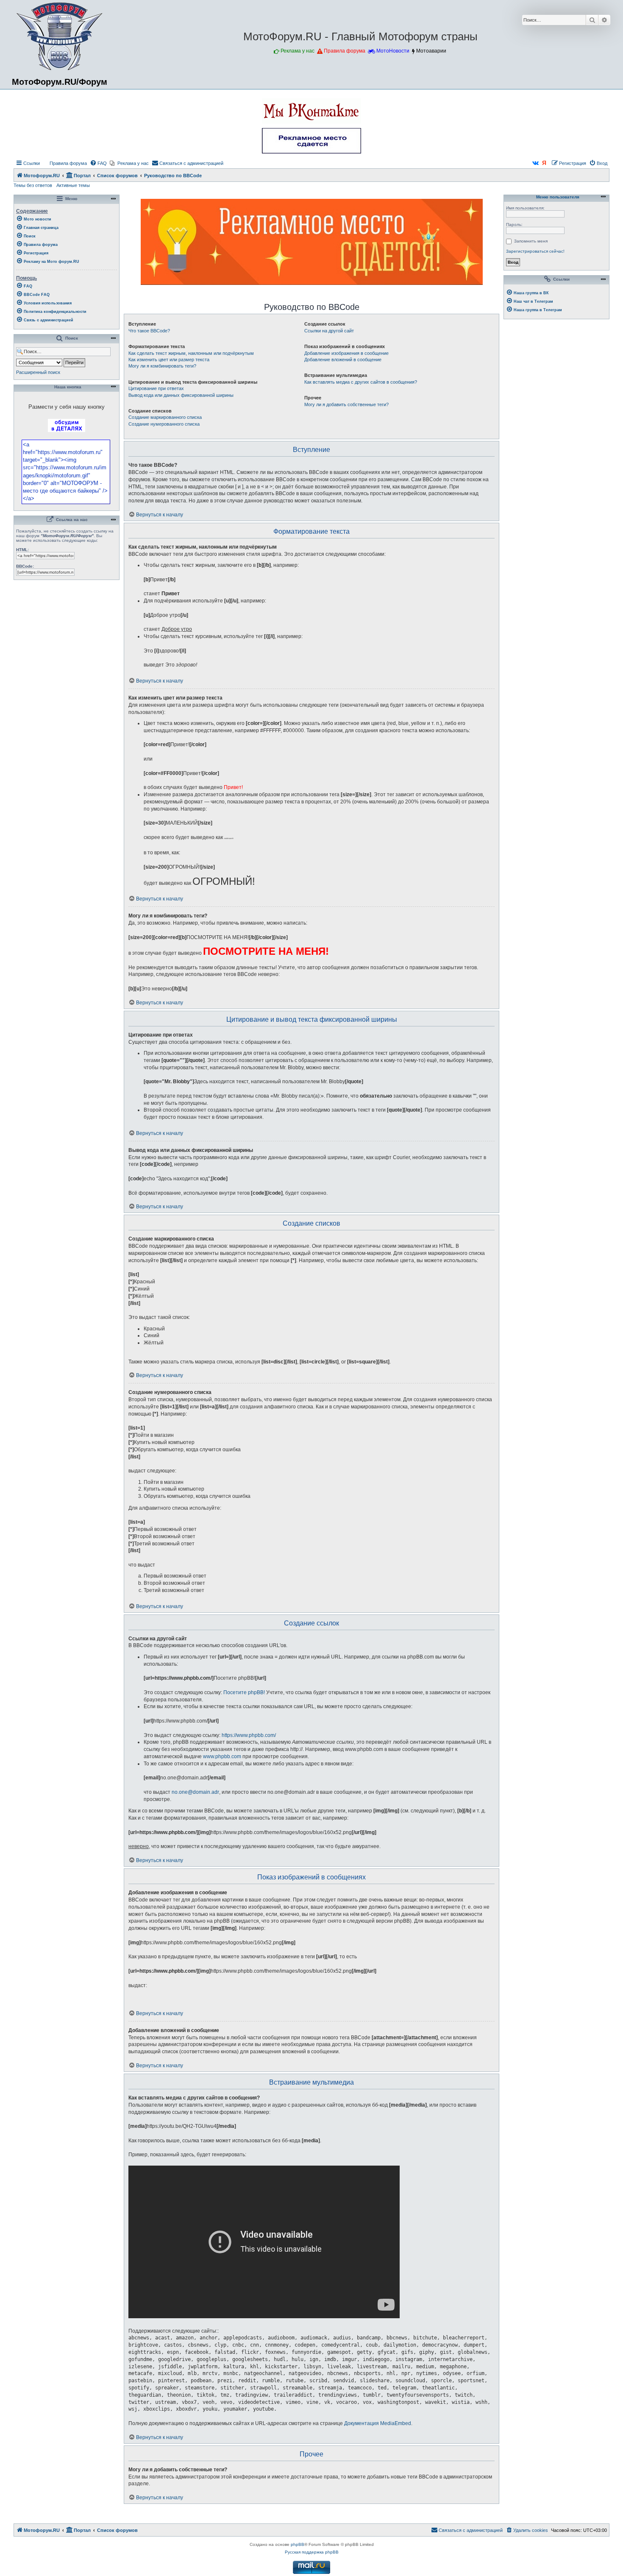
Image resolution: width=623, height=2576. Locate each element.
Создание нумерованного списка (164, 424)
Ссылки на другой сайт (329, 331)
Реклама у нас (298, 51)
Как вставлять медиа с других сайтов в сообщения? (361, 382)
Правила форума (345, 51)
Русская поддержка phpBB (312, 2552)
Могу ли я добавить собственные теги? (346, 404)
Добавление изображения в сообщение (346, 353)
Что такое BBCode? (149, 331)
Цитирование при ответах (156, 388)
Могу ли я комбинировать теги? (162, 366)
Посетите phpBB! (244, 1692)
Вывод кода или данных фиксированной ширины (181, 395)
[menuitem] (64, 163)
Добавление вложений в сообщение (343, 360)
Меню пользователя (557, 197)
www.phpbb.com (222, 1756)
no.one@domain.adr (195, 1792)
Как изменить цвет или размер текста (169, 360)
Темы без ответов (33, 185)
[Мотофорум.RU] (60, 36)
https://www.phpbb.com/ (249, 1735)
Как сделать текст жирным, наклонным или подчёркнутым (191, 353)
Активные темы (73, 185)
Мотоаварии (431, 51)
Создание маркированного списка (165, 417)
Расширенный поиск (38, 372)
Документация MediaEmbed (378, 2423)
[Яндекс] (545, 163)
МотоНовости (393, 51)
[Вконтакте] (536, 163)
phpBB (298, 2544)
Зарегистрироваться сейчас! (535, 251)
